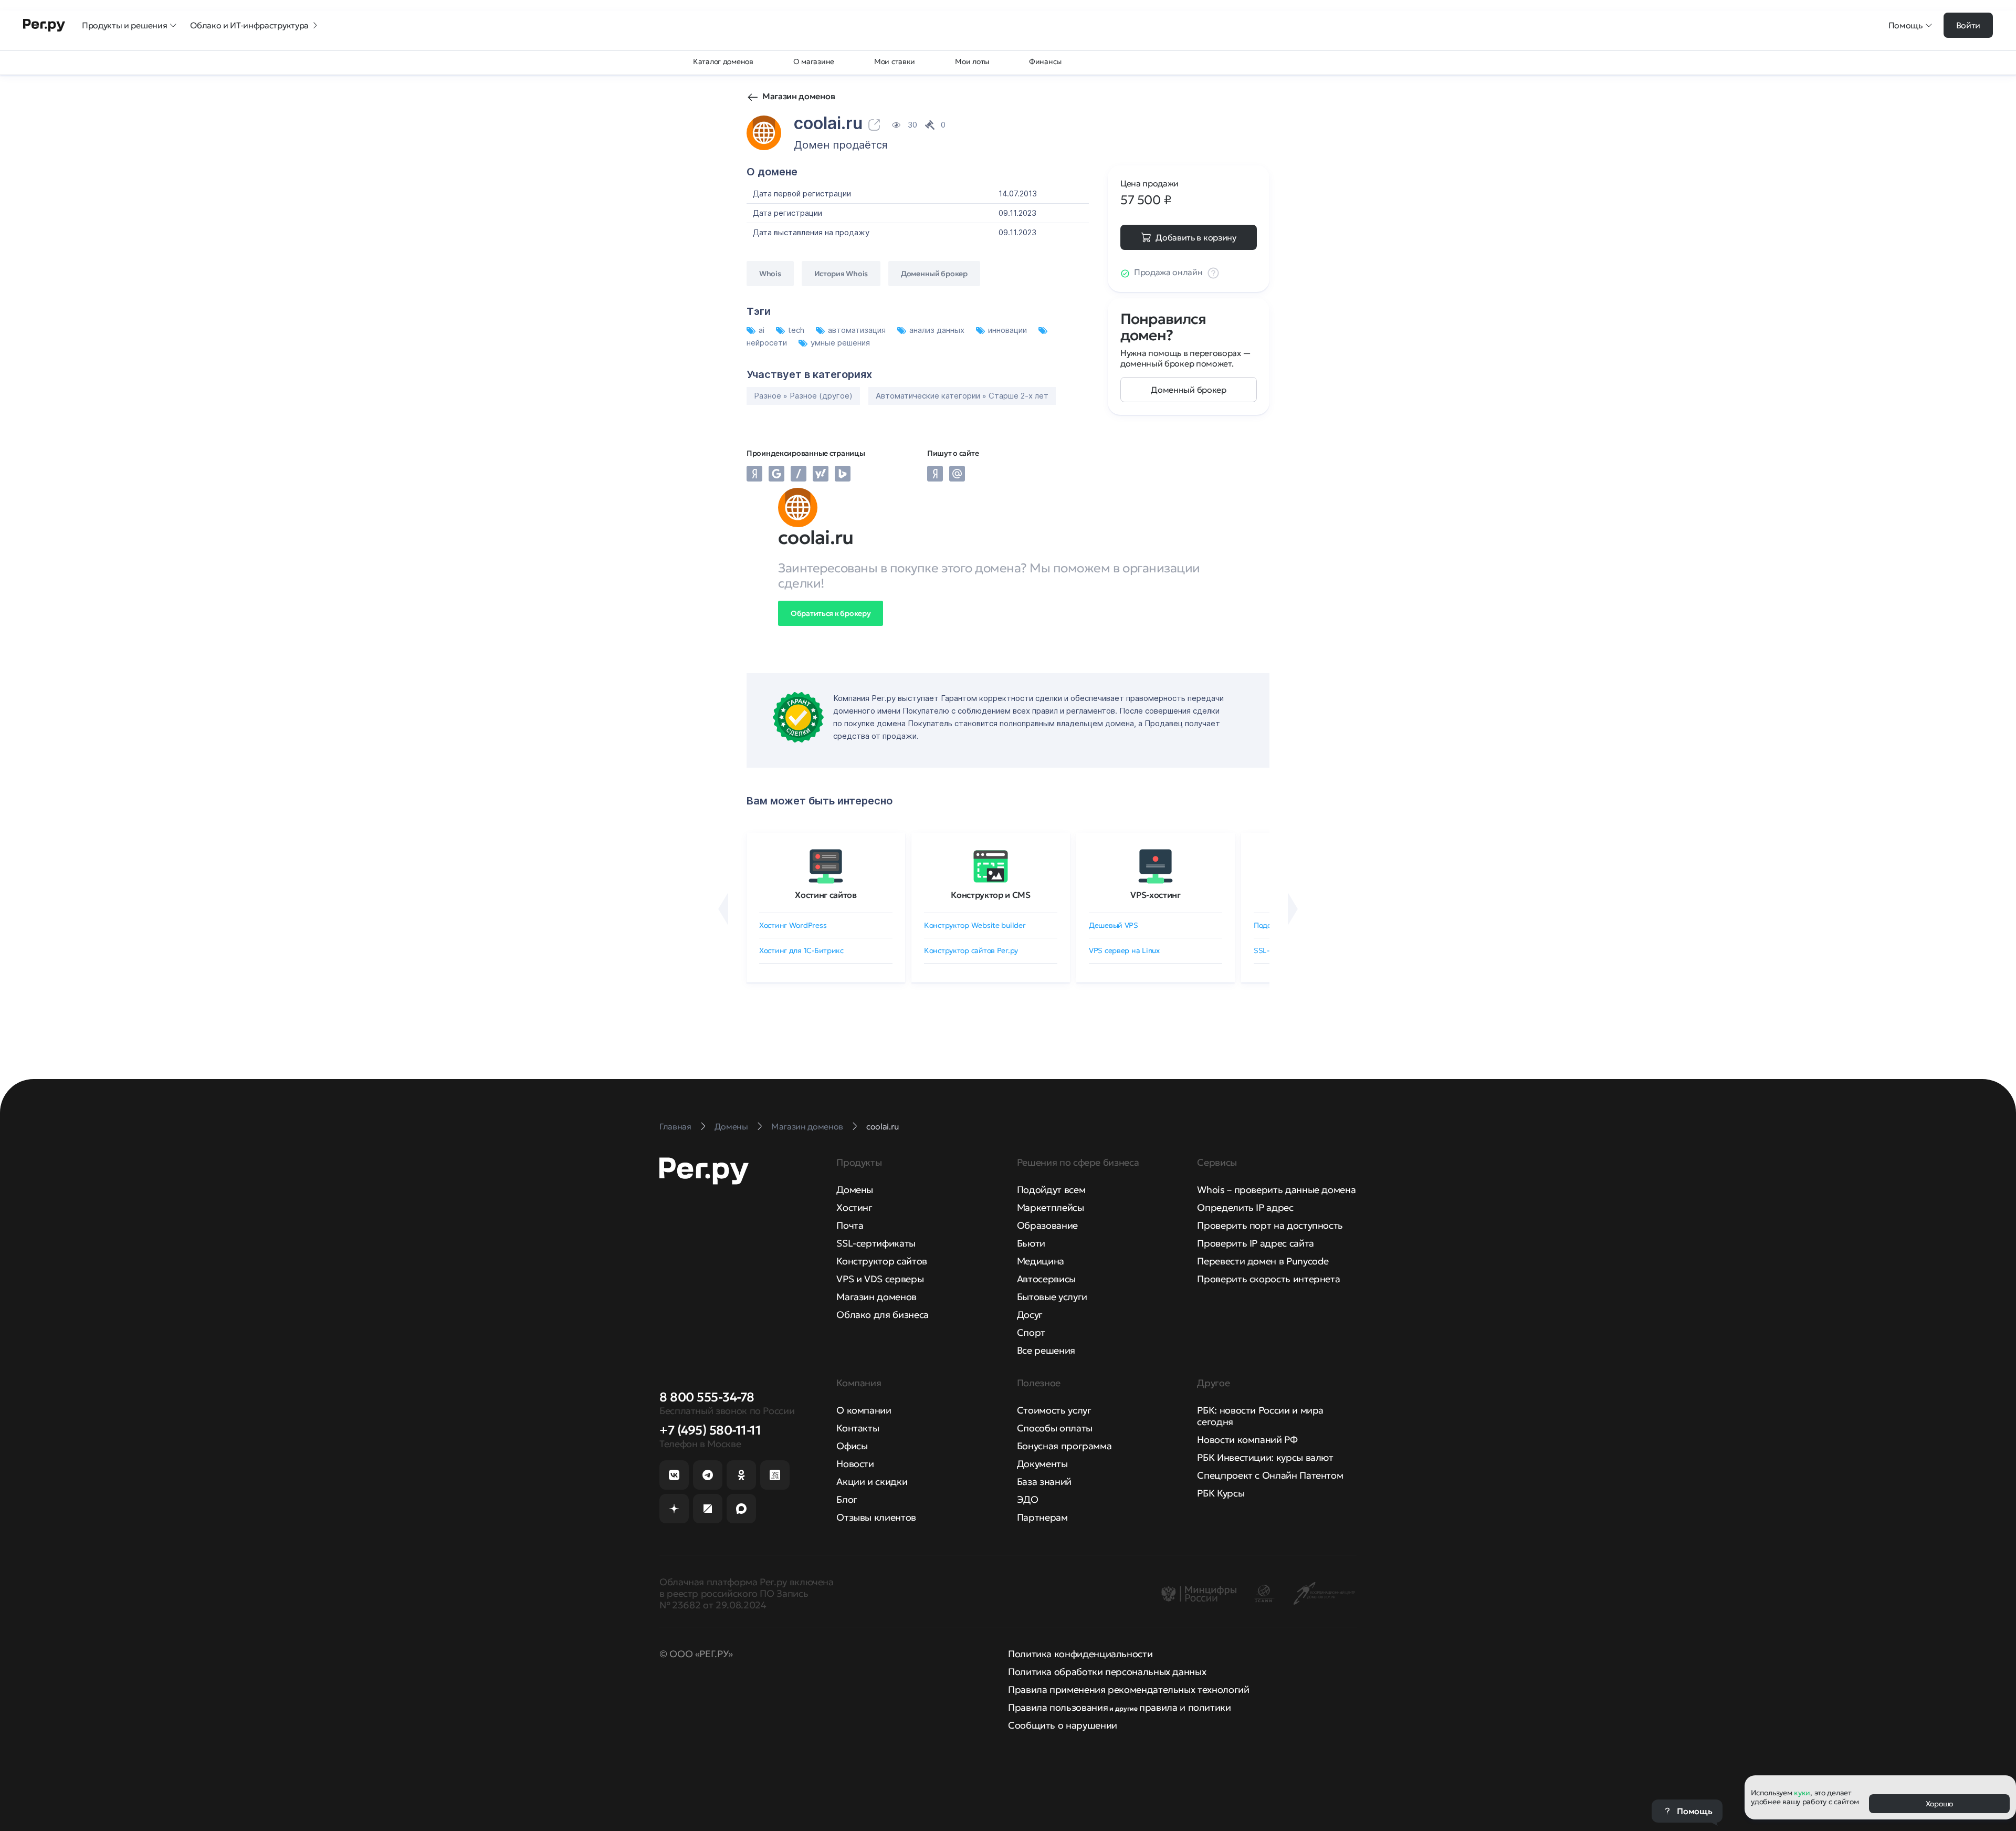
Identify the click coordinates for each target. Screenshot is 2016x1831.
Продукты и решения (124, 25)
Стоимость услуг (1054, 1410)
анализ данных (938, 330)
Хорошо (1939, 1804)
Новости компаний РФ (1247, 1440)
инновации (1009, 330)
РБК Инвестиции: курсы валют (1265, 1457)
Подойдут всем (1051, 1190)
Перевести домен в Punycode (1263, 1261)
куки (1802, 1793)
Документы (1042, 1464)
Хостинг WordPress (793, 925)
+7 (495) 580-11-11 (710, 1430)
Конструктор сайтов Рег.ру (971, 950)
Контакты (858, 1428)
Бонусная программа (1064, 1446)
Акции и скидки (872, 1482)
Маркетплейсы (1051, 1207)
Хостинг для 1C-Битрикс (801, 950)
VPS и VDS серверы (880, 1279)
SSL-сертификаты (876, 1243)
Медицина (1041, 1261)
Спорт (1031, 1332)
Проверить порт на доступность (1270, 1225)
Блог (847, 1499)
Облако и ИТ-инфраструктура (249, 25)
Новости (855, 1464)
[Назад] (723, 909)
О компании (864, 1410)
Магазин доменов (799, 96)
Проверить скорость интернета (1268, 1279)
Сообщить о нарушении (1063, 1725)
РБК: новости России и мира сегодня (1260, 1416)
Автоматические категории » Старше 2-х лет (962, 396)
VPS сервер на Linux (1124, 950)
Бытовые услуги (1052, 1297)
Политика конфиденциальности (1080, 1654)
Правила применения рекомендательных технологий (1128, 1689)
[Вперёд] (1293, 909)
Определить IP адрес (1245, 1207)
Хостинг (854, 1207)
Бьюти (1031, 1243)
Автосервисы (1046, 1279)
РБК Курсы (1221, 1493)
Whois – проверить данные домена (1276, 1190)
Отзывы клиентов (876, 1517)
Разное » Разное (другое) (803, 396)
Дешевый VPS (1114, 925)
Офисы (852, 1446)
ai (763, 330)
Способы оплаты (1055, 1428)
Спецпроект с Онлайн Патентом (1270, 1475)
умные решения (840, 343)
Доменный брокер (1188, 390)
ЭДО (1028, 1499)
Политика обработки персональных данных (1107, 1672)
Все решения (1046, 1350)
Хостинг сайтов (826, 895)
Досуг (1030, 1315)
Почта (850, 1225)
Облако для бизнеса (883, 1315)
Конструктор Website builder (975, 925)
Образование (1047, 1225)
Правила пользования (1058, 1707)
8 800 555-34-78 (707, 1397)
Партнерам (1042, 1517)
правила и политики (1185, 1707)
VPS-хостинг (1155, 895)
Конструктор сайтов (882, 1261)
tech (797, 330)
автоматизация (858, 330)
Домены (855, 1190)
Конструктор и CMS (991, 895)
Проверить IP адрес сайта (1255, 1243)
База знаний (1044, 1482)
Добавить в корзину (1196, 237)
